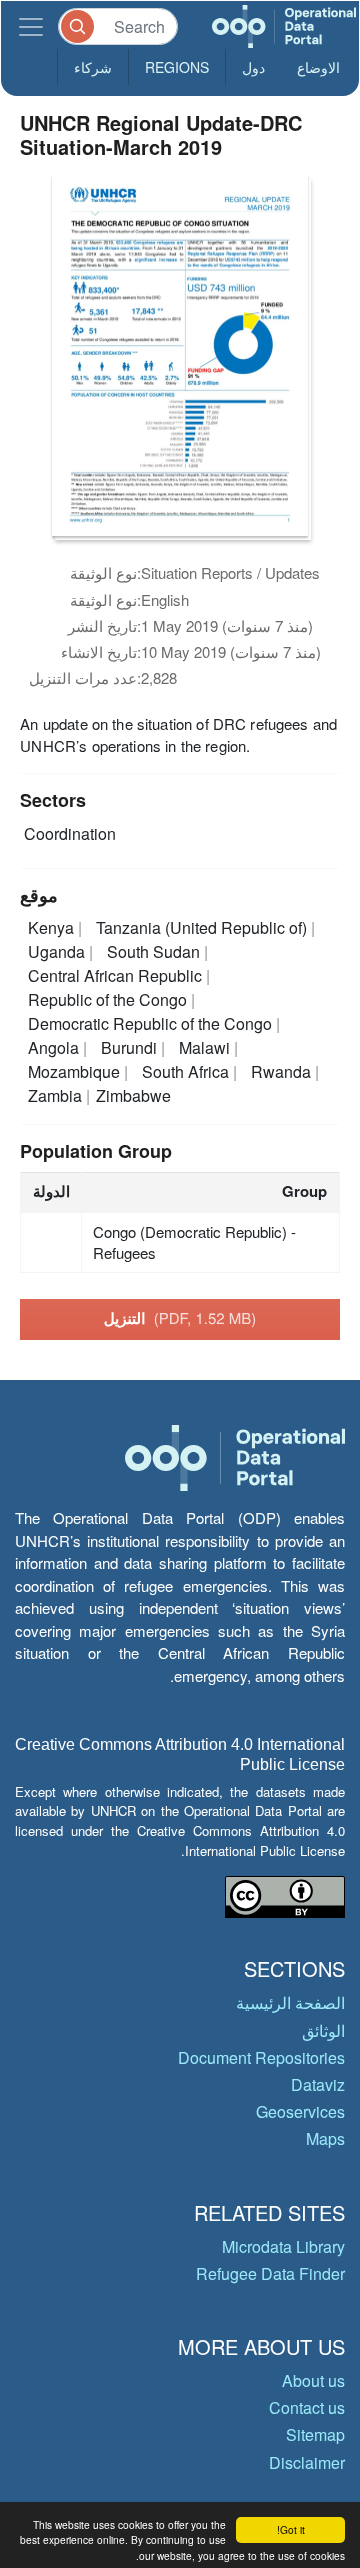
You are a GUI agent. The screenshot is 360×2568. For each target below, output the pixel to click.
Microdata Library (283, 2246)
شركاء (93, 67)
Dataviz (318, 2084)
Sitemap (315, 2434)
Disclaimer (307, 2462)
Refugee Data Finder (270, 2273)
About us (313, 2380)
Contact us (307, 2407)
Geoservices (300, 2111)
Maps (325, 2138)
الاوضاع (318, 67)
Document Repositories (261, 2057)
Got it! (291, 2529)
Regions (177, 67)
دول (253, 67)
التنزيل (180, 1318)
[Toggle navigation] (31, 26)
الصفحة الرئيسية (290, 2002)
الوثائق (323, 2030)
